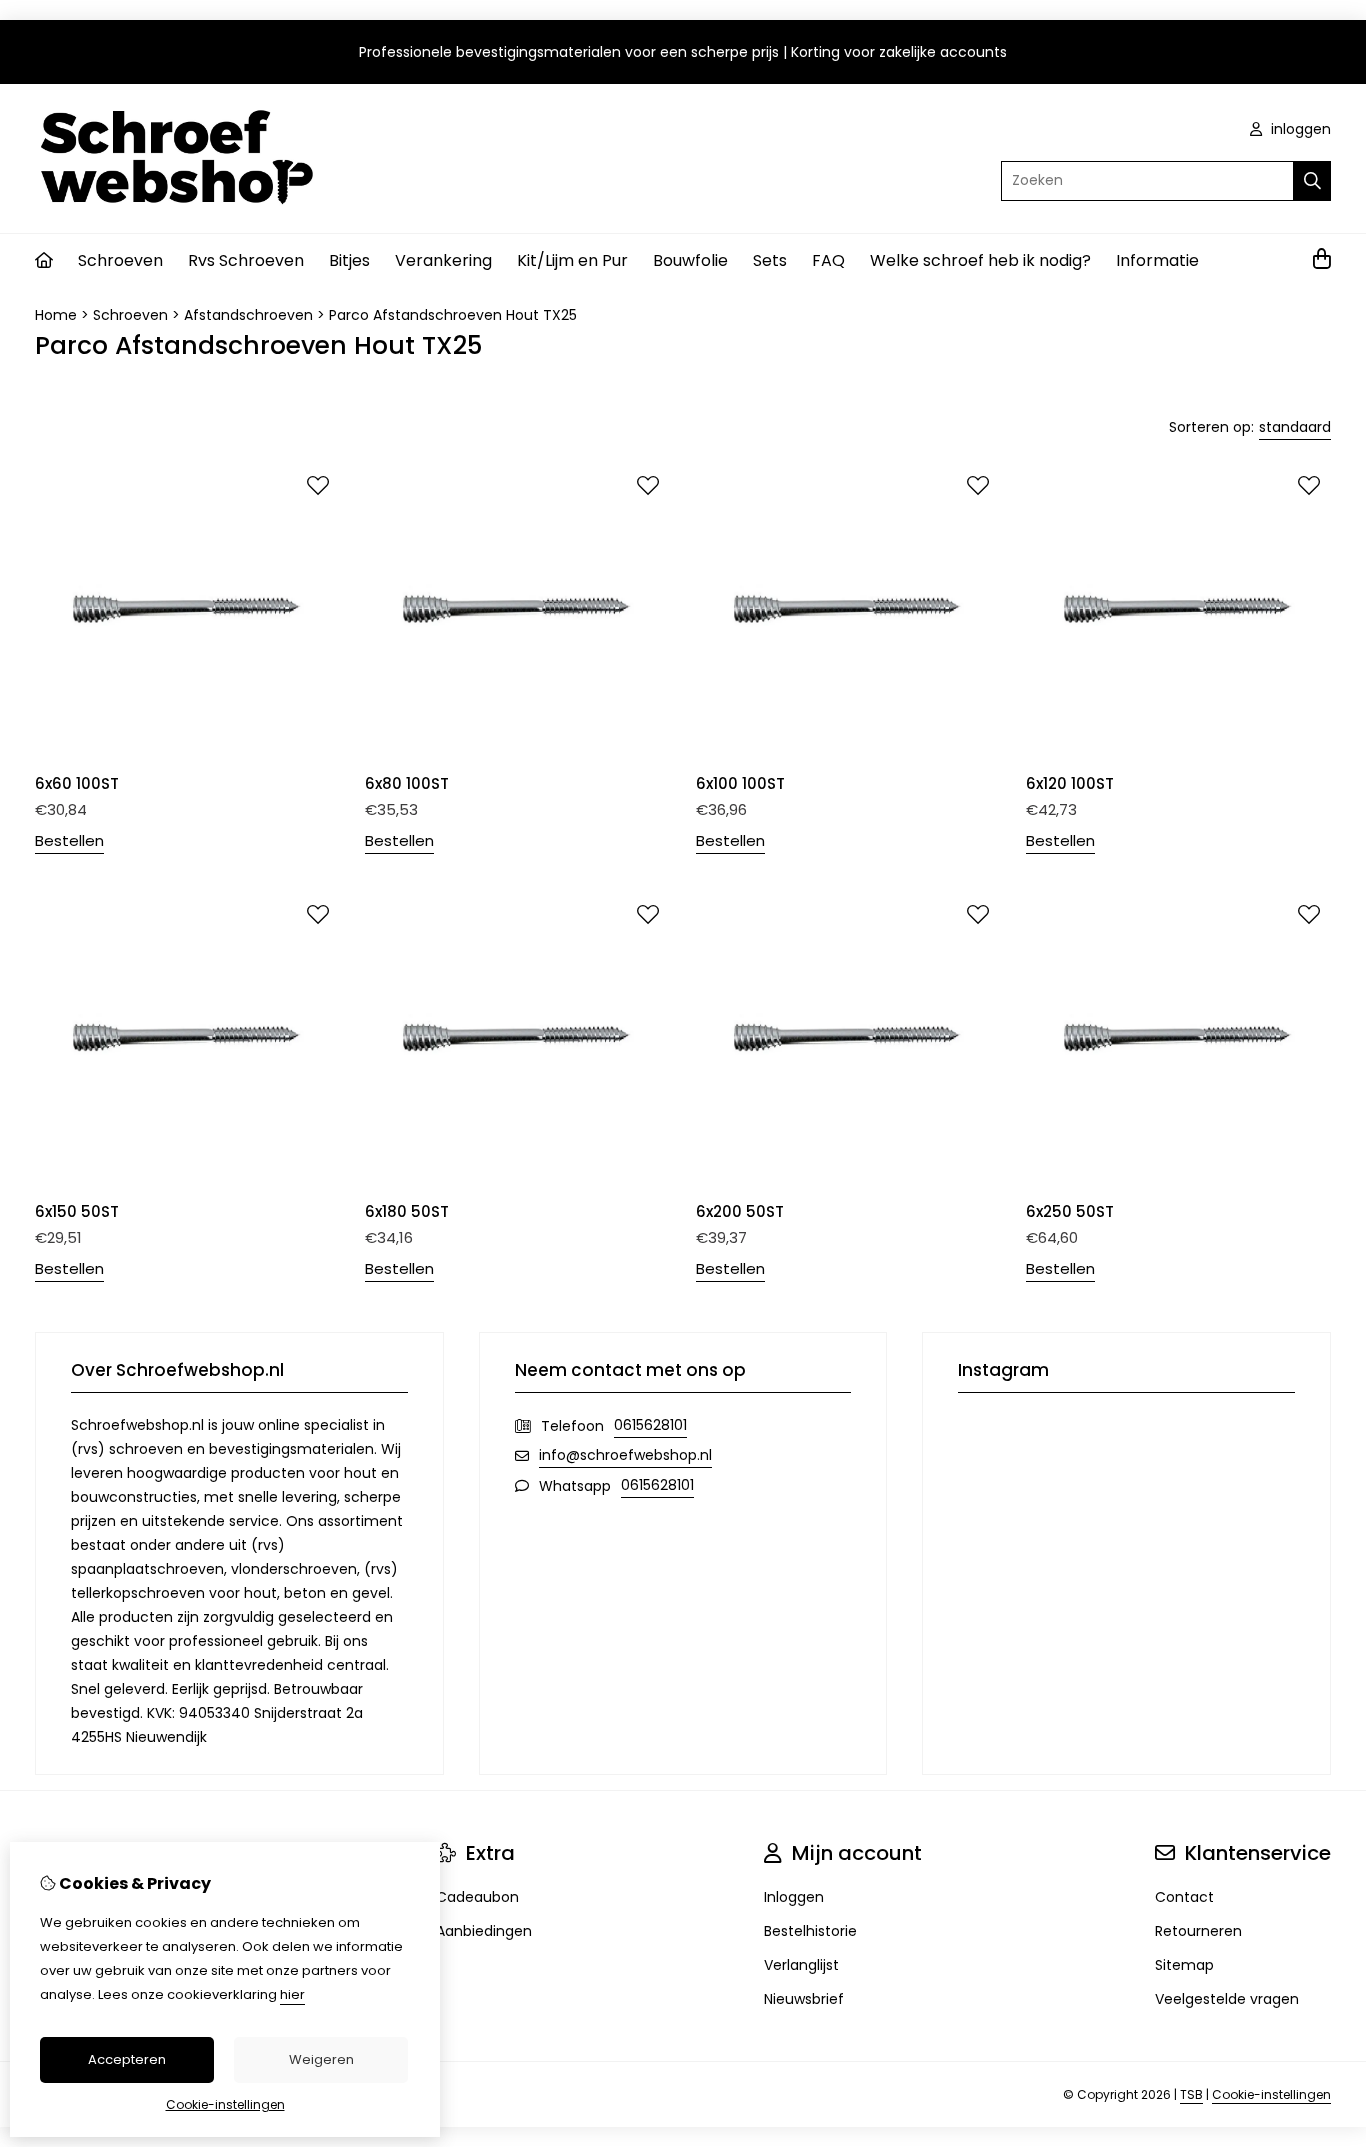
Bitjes (349, 260)
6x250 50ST (1070, 1211)
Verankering (443, 260)
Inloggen (794, 1897)
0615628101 (650, 1425)
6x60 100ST (77, 783)
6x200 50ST (740, 1211)
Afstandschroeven (248, 315)
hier (292, 1994)
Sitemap (1184, 1965)
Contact (1184, 1897)
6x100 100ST (740, 783)
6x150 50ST (77, 1211)
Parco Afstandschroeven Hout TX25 (453, 315)
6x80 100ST (407, 783)
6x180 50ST (407, 1211)
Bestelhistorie (810, 1931)
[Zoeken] (1312, 181)
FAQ (828, 260)
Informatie (1157, 260)
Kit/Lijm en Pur (572, 260)
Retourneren (1198, 1931)
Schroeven (120, 260)
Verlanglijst (801, 1965)
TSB (1191, 2094)
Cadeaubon (477, 1897)
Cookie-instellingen (1271, 2094)
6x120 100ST (1070, 783)
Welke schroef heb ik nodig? (980, 260)
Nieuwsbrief (804, 1999)
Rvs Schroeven (246, 260)
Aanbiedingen (484, 1931)
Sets (770, 260)
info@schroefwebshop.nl (625, 1455)
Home (56, 315)
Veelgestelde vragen (1227, 1999)
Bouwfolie (690, 260)
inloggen (1299, 129)
